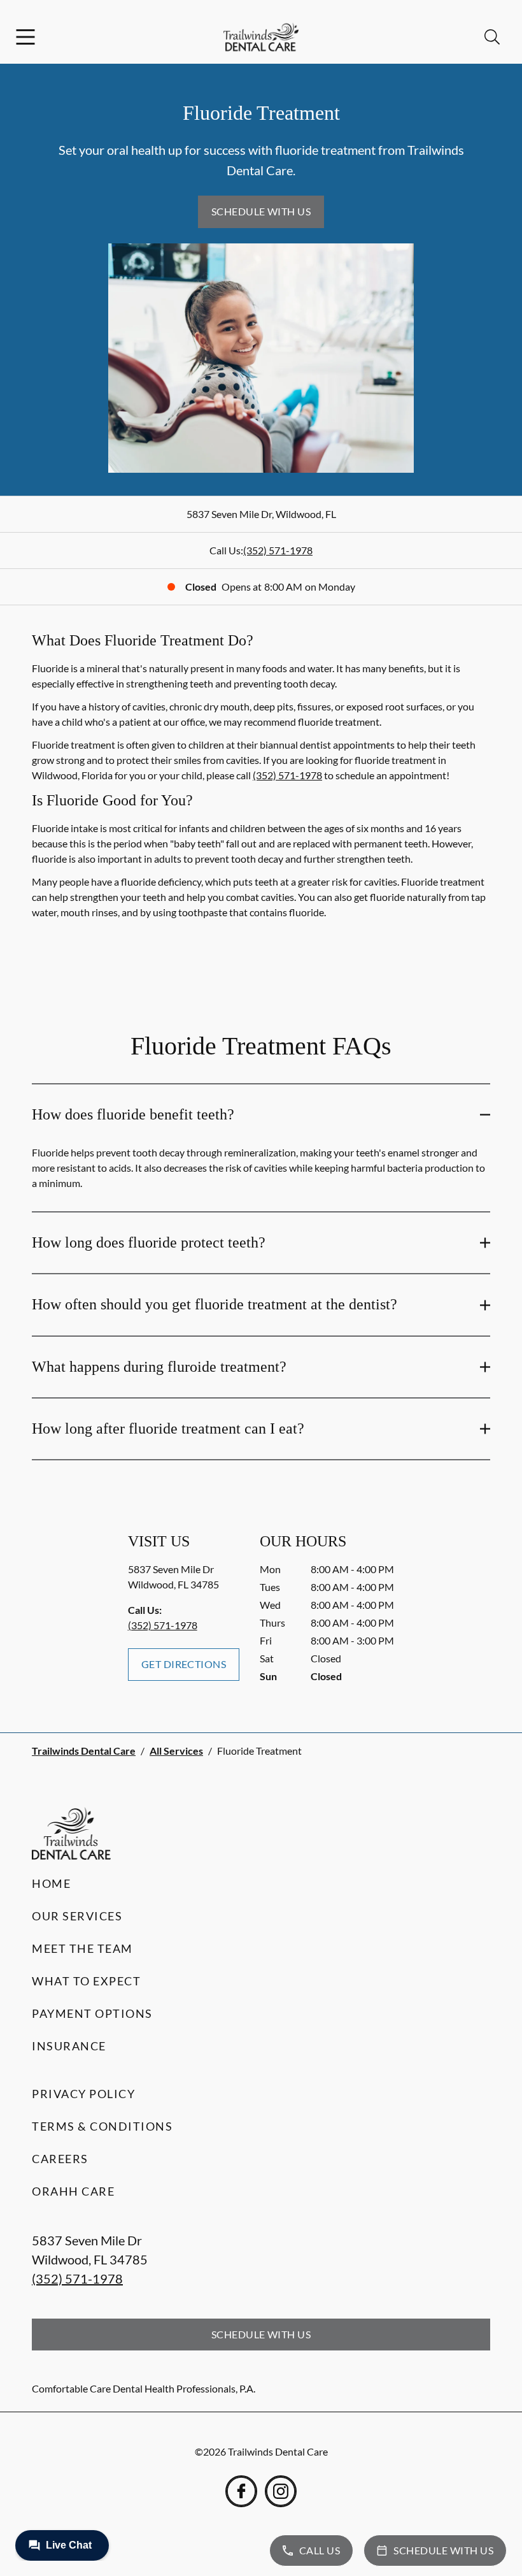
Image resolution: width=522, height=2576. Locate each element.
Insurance (69, 2046)
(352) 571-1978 (278, 550)
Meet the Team (82, 1948)
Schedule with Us (261, 211)
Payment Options (92, 2013)
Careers (60, 2159)
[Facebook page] (241, 2491)
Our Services (77, 1916)
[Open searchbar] (492, 37)
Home (51, 1883)
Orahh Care (73, 2191)
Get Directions (184, 1664)
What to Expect (86, 1981)
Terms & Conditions (102, 2126)
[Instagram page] (281, 2491)
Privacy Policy (83, 2094)
